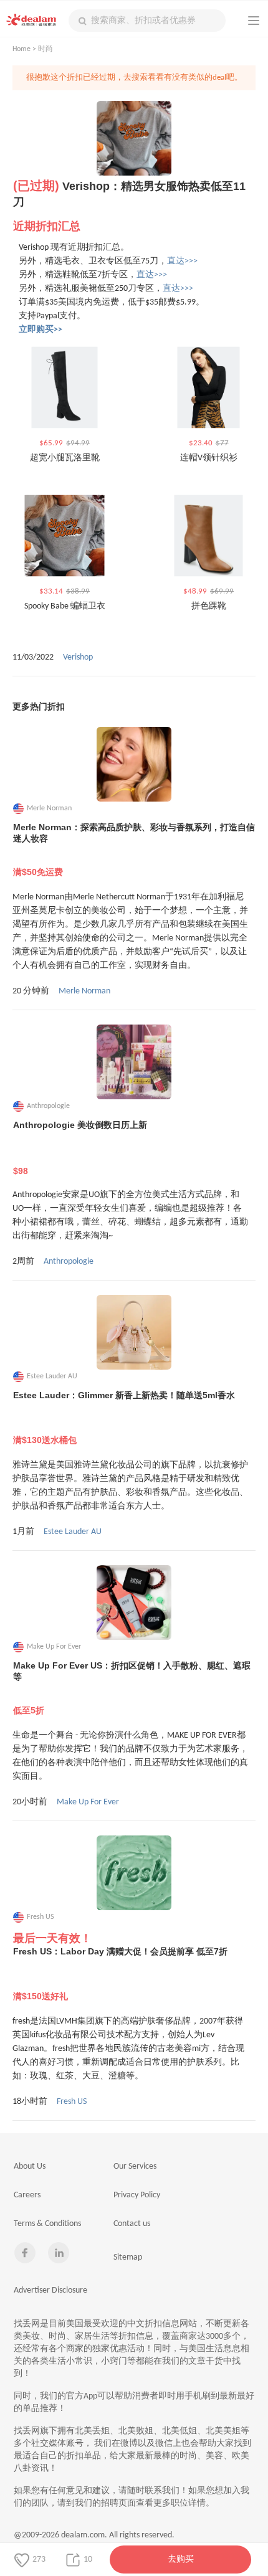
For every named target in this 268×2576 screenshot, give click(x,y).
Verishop (78, 657)
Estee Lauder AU (73, 1532)
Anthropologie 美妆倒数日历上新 (80, 1148)
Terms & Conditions (47, 2224)
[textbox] (147, 21)
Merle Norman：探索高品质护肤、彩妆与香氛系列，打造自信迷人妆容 (134, 850)
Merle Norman (84, 991)
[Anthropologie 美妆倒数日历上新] (134, 1062)
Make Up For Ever (88, 1802)
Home (22, 49)
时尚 (45, 49)
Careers (27, 2195)
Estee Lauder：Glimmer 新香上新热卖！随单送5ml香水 (124, 1418)
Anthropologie (69, 1262)
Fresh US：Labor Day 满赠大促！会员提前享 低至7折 (120, 1974)
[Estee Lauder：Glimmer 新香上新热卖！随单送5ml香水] (134, 1332)
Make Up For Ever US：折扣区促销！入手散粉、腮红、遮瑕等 (132, 1688)
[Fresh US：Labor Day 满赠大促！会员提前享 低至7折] (134, 1873)
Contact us (132, 2224)
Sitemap (128, 2257)
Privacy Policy (137, 2195)
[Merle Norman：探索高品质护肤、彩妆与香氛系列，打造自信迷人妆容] (134, 764)
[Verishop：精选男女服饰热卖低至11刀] (134, 138)
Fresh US (72, 2102)
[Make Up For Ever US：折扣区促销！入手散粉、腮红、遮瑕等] (134, 1603)
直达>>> (182, 261)
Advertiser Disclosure (50, 2290)
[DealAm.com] (31, 20)
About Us (30, 2166)
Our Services (135, 2166)
